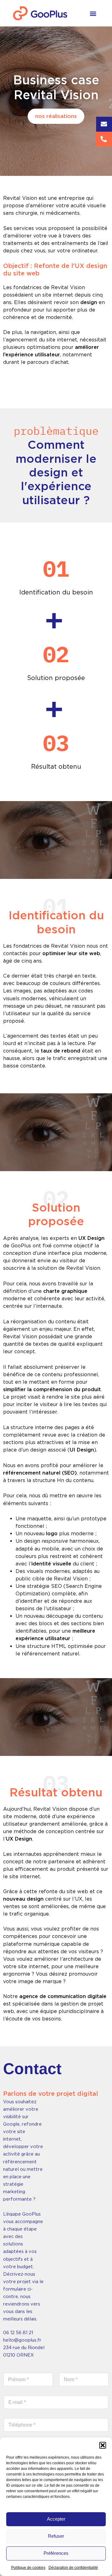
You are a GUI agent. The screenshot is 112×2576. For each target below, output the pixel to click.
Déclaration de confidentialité (73, 2568)
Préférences (56, 2553)
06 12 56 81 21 (18, 2333)
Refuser (56, 2536)
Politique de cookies (28, 2568)
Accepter (56, 2519)
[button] (103, 2445)
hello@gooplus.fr (22, 2340)
